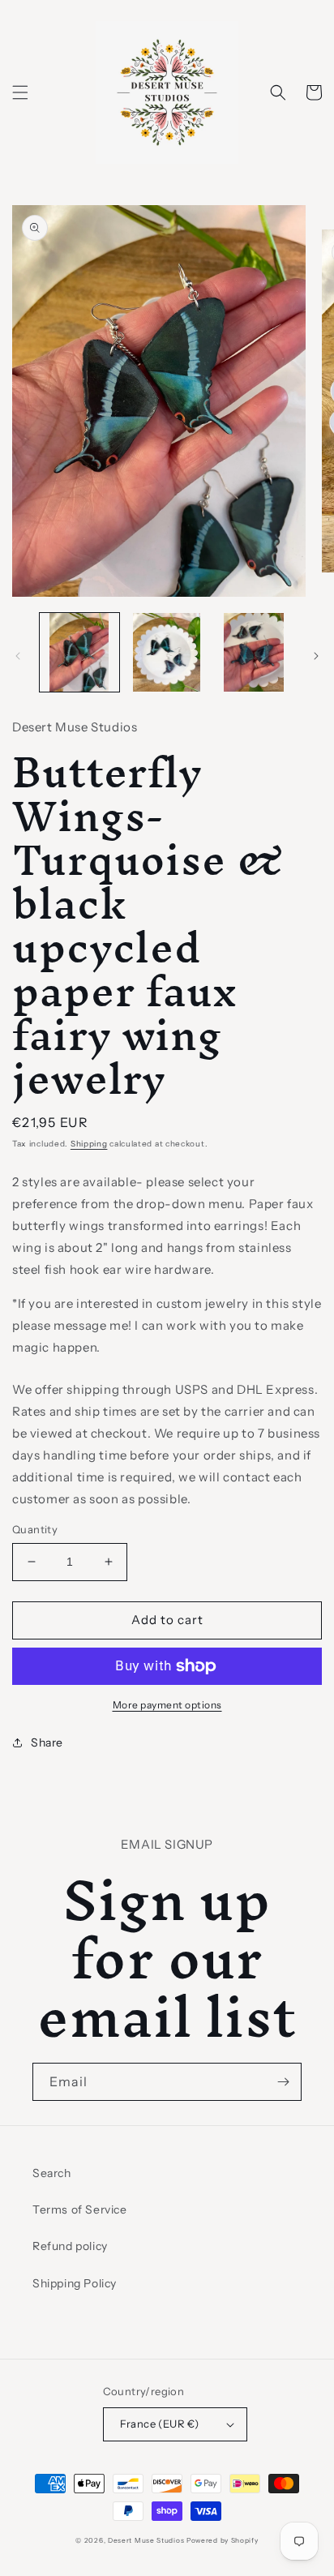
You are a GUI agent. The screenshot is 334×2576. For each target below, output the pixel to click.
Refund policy (70, 2246)
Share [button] (47, 1742)
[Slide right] (316, 656)
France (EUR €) (160, 2424)
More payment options (167, 1705)
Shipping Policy (75, 2283)
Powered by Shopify (223, 2540)
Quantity (35, 1529)
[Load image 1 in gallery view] (79, 653)
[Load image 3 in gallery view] (254, 653)
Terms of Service (80, 2210)
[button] (20, 92)
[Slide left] (18, 656)
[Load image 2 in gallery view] (167, 653)
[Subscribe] (283, 2082)
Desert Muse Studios (146, 2540)
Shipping (89, 1144)
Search (52, 2173)
